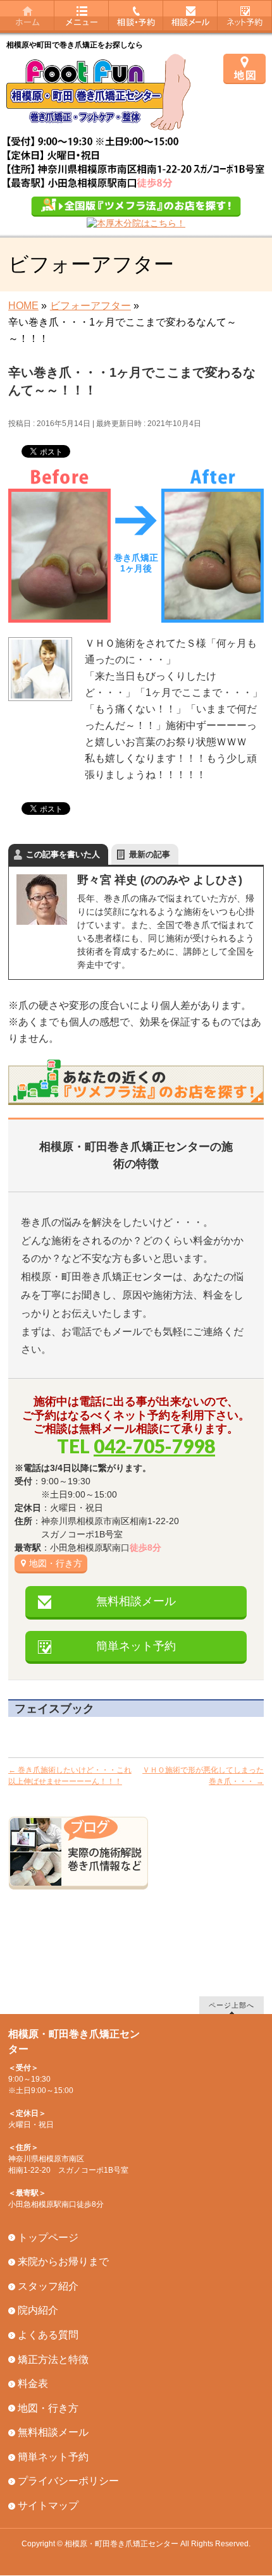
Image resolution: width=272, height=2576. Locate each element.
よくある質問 (48, 2335)
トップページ (48, 2237)
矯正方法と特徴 (53, 2359)
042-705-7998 (154, 1446)
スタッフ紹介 (48, 2286)
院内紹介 (38, 2310)
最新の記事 (150, 854)
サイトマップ (48, 2506)
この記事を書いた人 (63, 854)
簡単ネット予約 (136, 1646)
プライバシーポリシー (68, 2481)
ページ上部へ (232, 2005)
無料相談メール (136, 1601)
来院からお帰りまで (63, 2262)
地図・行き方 (56, 1563)
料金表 (33, 2384)
